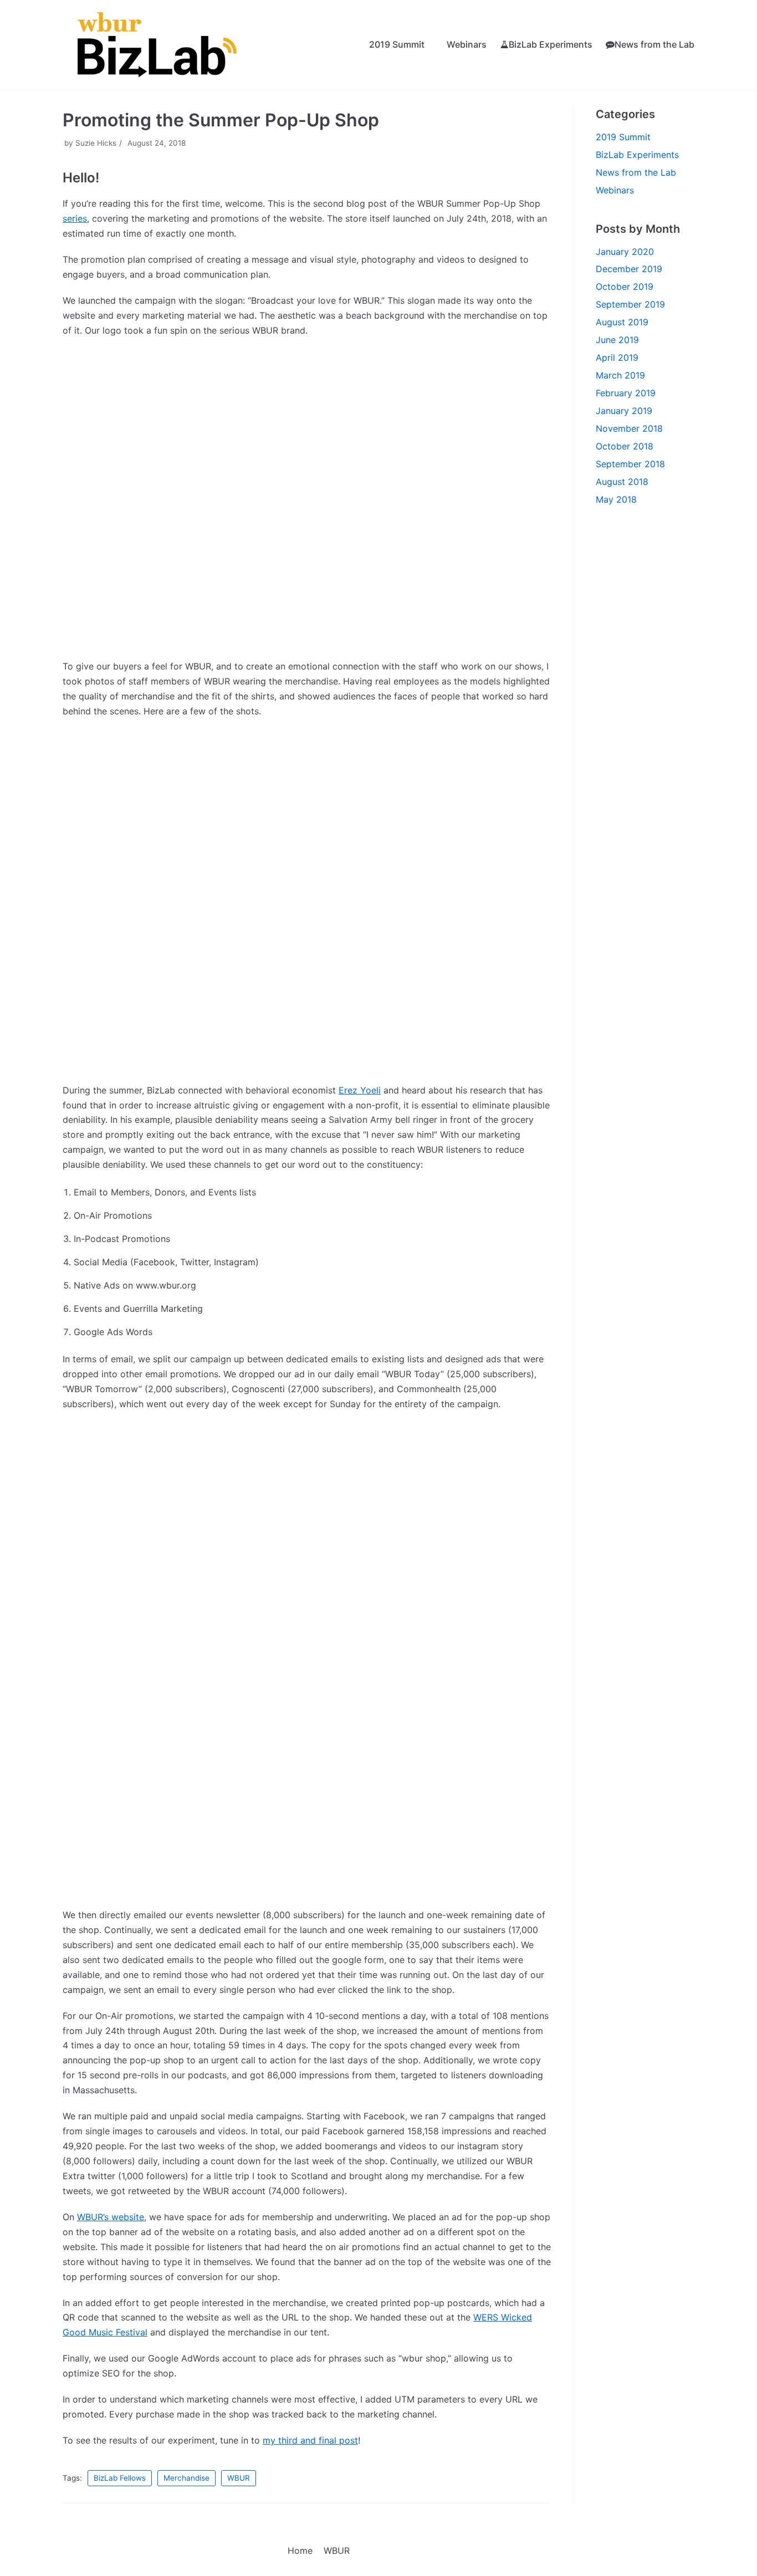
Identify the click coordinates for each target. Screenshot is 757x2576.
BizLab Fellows (120, 2478)
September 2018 (630, 464)
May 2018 (616, 499)
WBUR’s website (111, 2217)
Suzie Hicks (96, 143)
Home (300, 2551)
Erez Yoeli (360, 1090)
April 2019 (617, 357)
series (75, 218)
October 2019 (625, 287)
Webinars (467, 44)
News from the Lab (654, 44)
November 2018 (629, 428)
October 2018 (625, 446)
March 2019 (620, 375)
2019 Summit (397, 44)
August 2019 (622, 322)
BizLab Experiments (551, 44)
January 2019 (624, 411)
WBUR (239, 2478)
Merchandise (186, 2478)
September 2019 (630, 304)
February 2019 (626, 393)
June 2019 (617, 340)
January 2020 (625, 252)
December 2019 (629, 269)
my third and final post (310, 2440)
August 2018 (622, 482)
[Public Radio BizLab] (160, 44)
